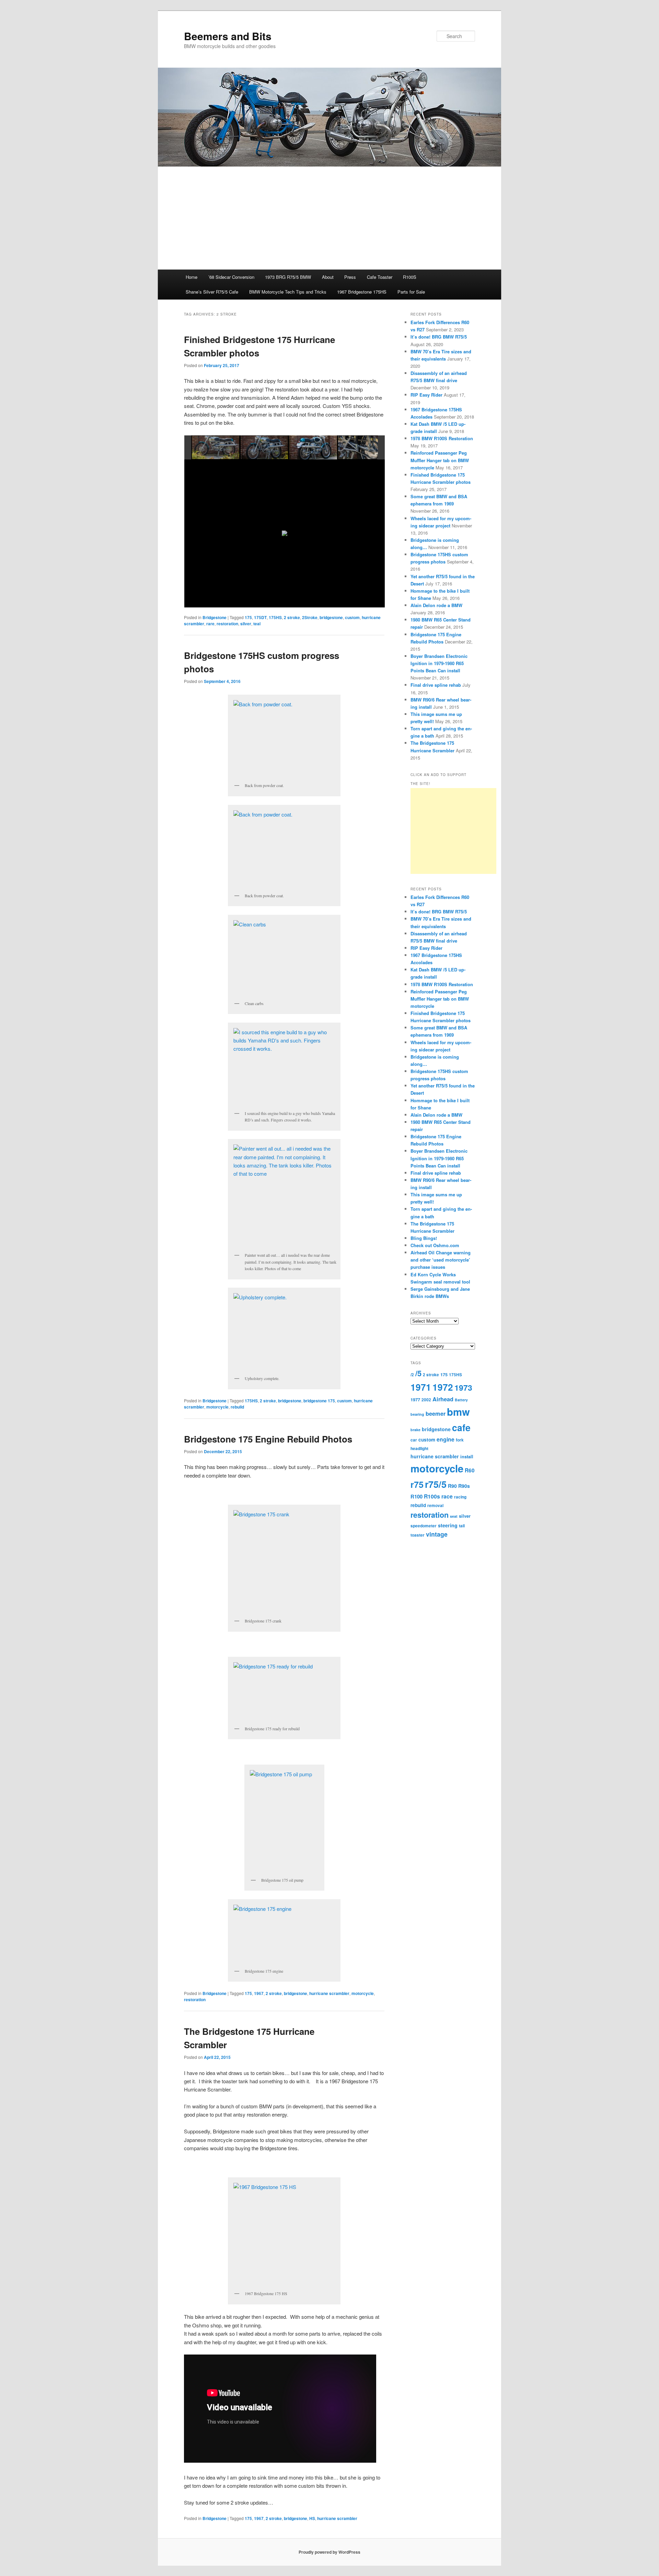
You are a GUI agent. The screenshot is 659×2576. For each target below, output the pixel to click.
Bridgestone (215, 1401)
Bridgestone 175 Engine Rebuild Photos (268, 1439)
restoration (195, 1999)
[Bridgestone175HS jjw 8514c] (216, 448)
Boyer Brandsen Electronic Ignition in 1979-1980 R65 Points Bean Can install (439, 663)
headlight (419, 1449)
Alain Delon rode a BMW (436, 605)
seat (454, 1516)
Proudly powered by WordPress (329, 2552)
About (328, 277)
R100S (410, 277)
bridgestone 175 (319, 1401)
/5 (418, 1373)
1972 (443, 1387)
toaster (418, 1535)
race (447, 1496)
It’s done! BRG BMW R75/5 (439, 337)
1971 (421, 1387)
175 (248, 1993)
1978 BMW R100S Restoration (442, 438)
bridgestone (290, 1401)
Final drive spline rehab (436, 685)
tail (462, 1526)
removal (435, 1506)
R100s (432, 1496)
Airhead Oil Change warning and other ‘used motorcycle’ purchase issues (441, 1260)
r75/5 (436, 1484)
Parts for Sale (411, 292)
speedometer (424, 1526)
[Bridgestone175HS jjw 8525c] (265, 448)
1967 (259, 1993)
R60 (470, 1470)
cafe (461, 1427)
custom (344, 1401)
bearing (417, 1414)
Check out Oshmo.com (435, 1245)
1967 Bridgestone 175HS (362, 292)
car (414, 1440)
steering (448, 1525)
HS (312, 2518)
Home (192, 277)
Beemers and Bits (228, 36)
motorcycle (217, 1407)
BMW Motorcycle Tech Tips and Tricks (288, 292)
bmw (458, 1412)
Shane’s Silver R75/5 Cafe (212, 292)
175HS (251, 1401)
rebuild (237, 1407)
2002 (426, 1400)
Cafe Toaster (380, 277)
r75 (417, 1484)
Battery (461, 1400)
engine (446, 1439)
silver (465, 1516)
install (467, 1457)
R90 (452, 1486)
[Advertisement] (329, 218)
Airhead (443, 1399)
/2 (412, 1375)
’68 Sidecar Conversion (231, 277)
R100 (417, 1496)
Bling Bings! (424, 1238)
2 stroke (268, 1401)
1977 (415, 1400)
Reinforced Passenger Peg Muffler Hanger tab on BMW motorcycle (440, 460)
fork (460, 1440)
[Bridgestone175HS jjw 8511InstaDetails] (362, 448)
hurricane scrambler (329, 1993)
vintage (437, 1534)
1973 (463, 1387)
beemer (436, 1414)
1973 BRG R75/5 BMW (288, 277)
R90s (464, 1486)
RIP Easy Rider (426, 395)
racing (460, 1497)
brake (415, 1430)
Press (350, 277)
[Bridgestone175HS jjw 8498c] (313, 447)
